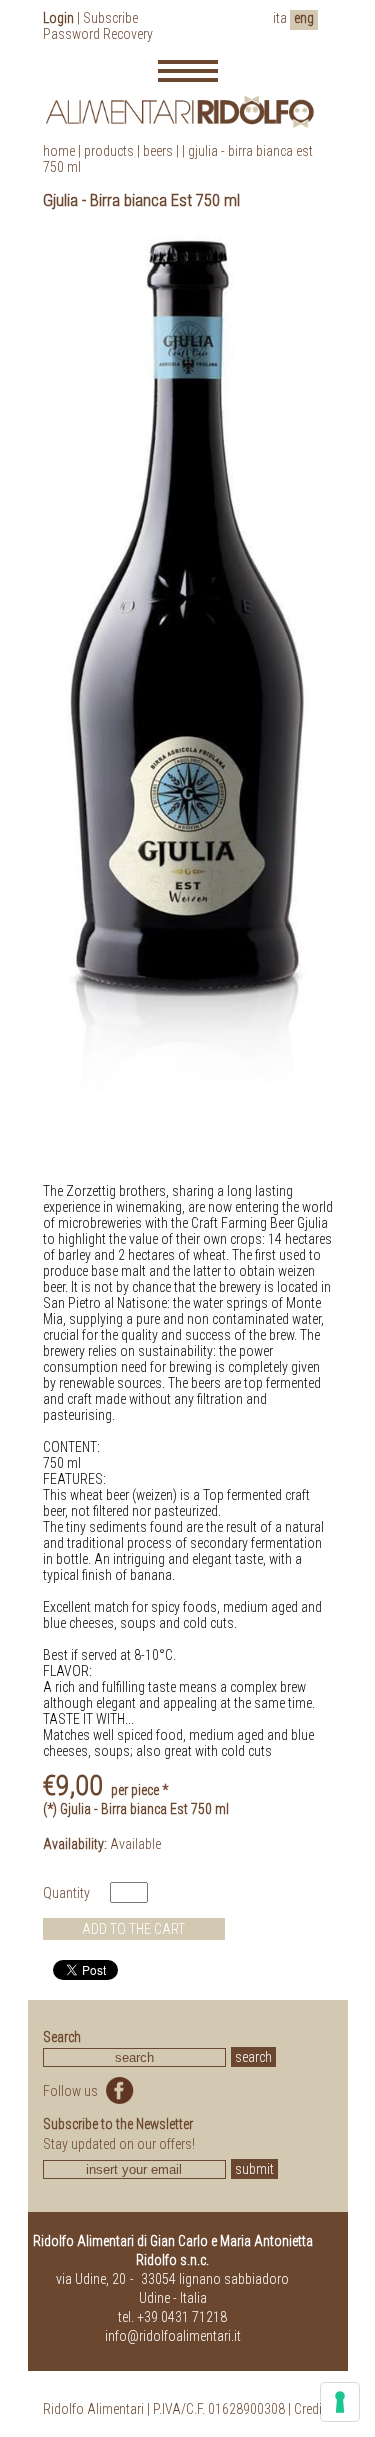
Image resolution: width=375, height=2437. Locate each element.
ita (280, 18)
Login (58, 18)
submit (254, 2169)
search (253, 2057)
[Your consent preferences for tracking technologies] (340, 2402)
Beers (158, 151)
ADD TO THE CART (133, 1929)
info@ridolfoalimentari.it (173, 2336)
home (59, 151)
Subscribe (110, 18)
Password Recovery (98, 34)
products (109, 151)
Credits (313, 2409)
